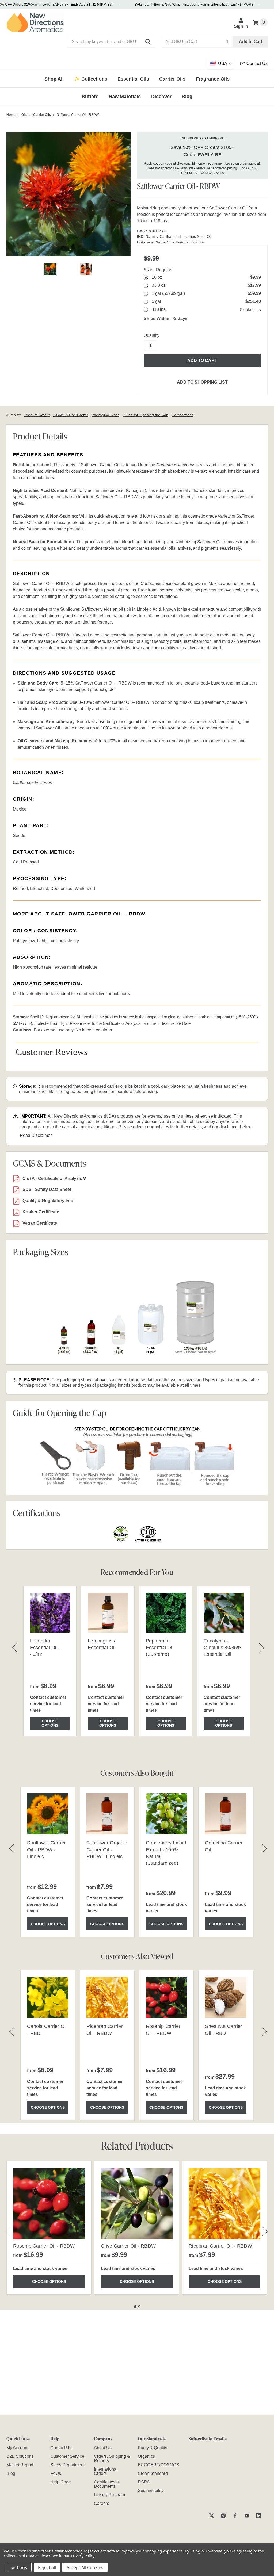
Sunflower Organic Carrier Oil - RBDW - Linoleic (107, 1849)
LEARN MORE (242, 5)
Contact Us (250, 310)
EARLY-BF (61, 5)
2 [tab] (140, 2307)
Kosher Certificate (41, 1212)
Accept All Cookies (85, 2567)
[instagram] (223, 2516)
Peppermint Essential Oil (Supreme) (160, 1648)
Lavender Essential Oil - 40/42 (45, 1648)
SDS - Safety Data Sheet (47, 1189)
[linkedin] (259, 2516)
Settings (19, 2567)
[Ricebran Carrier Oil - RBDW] (224, 2204)
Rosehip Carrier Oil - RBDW (44, 2246)
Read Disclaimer (36, 1135)
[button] (148, 42)
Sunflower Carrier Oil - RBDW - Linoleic (46, 1849)
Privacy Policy (83, 2556)
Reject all (47, 2567)
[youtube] (247, 2516)
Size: (159, 270)
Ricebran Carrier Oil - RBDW (220, 2246)
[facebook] (235, 2516)
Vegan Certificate (40, 1223)
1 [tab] (135, 2307)
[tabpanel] (49, 2228)
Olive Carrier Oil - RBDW (128, 2246)
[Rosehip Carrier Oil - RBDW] (49, 2204)
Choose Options (50, 1723)
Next (265, 2231)
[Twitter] (212, 2516)
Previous (8, 2231)
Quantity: (152, 335)
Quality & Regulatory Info (48, 1201)
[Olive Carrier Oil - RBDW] (137, 2204)
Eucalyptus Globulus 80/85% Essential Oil (222, 1648)
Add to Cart (251, 42)
